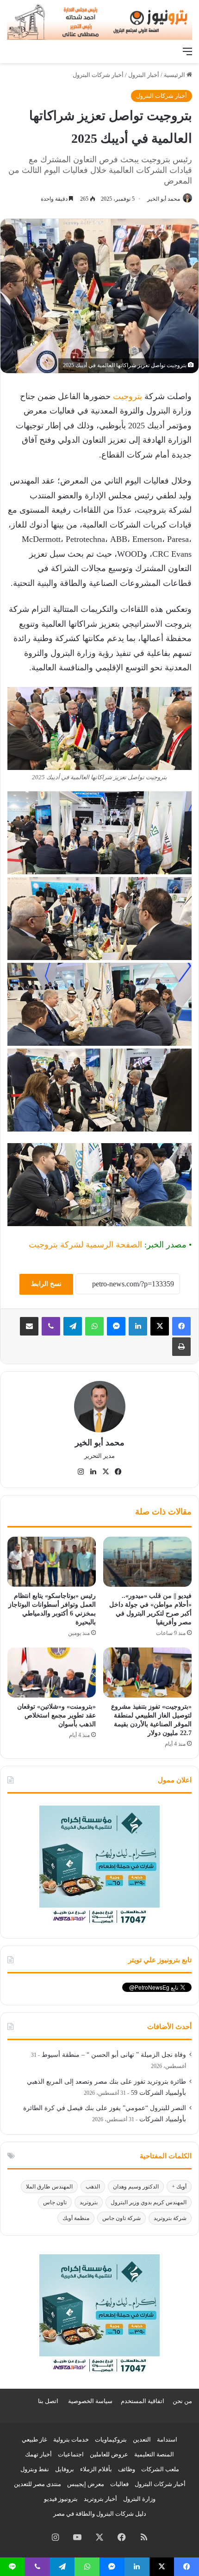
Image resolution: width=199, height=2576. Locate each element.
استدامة (167, 2439)
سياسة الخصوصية (90, 2401)
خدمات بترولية (71, 2439)
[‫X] (160, 1326)
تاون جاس (55, 2202)
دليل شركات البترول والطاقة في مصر (100, 2514)
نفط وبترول (35, 2469)
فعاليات (119, 2484)
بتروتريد (89, 2202)
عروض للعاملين (109, 2454)
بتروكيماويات (111, 2439)
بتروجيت (127, 396)
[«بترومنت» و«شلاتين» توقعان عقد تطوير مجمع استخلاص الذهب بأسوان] (52, 1673)
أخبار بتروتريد (100, 2499)
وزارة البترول (139, 2499)
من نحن (182, 2401)
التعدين (142, 2439)
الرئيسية (175, 75)
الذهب (93, 2187)
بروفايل (65, 2469)
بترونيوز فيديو (61, 2499)
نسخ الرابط (46, 1284)
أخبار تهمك (38, 2454)
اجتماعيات (71, 2454)
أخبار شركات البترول (98, 75)
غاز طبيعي (34, 2439)
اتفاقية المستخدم (143, 2401)
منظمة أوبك (76, 2218)
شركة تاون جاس (121, 2218)
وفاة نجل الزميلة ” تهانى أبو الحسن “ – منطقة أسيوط (114, 2055)
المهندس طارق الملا (49, 2187)
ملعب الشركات (160, 2469)
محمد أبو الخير (164, 199)
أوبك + (179, 2187)
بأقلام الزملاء (96, 2469)
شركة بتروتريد (170, 2218)
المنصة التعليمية (154, 2454)
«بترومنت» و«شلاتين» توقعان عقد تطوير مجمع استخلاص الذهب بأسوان (56, 1715)
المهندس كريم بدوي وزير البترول (149, 2202)
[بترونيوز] (99, 21)
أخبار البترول (144, 75)
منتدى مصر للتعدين (37, 2484)
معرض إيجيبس (86, 2484)
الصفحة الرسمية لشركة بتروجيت (85, 1245)
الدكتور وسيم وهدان (136, 2187)
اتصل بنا (48, 2401)
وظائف (127, 2469)
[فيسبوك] (181, 1326)
